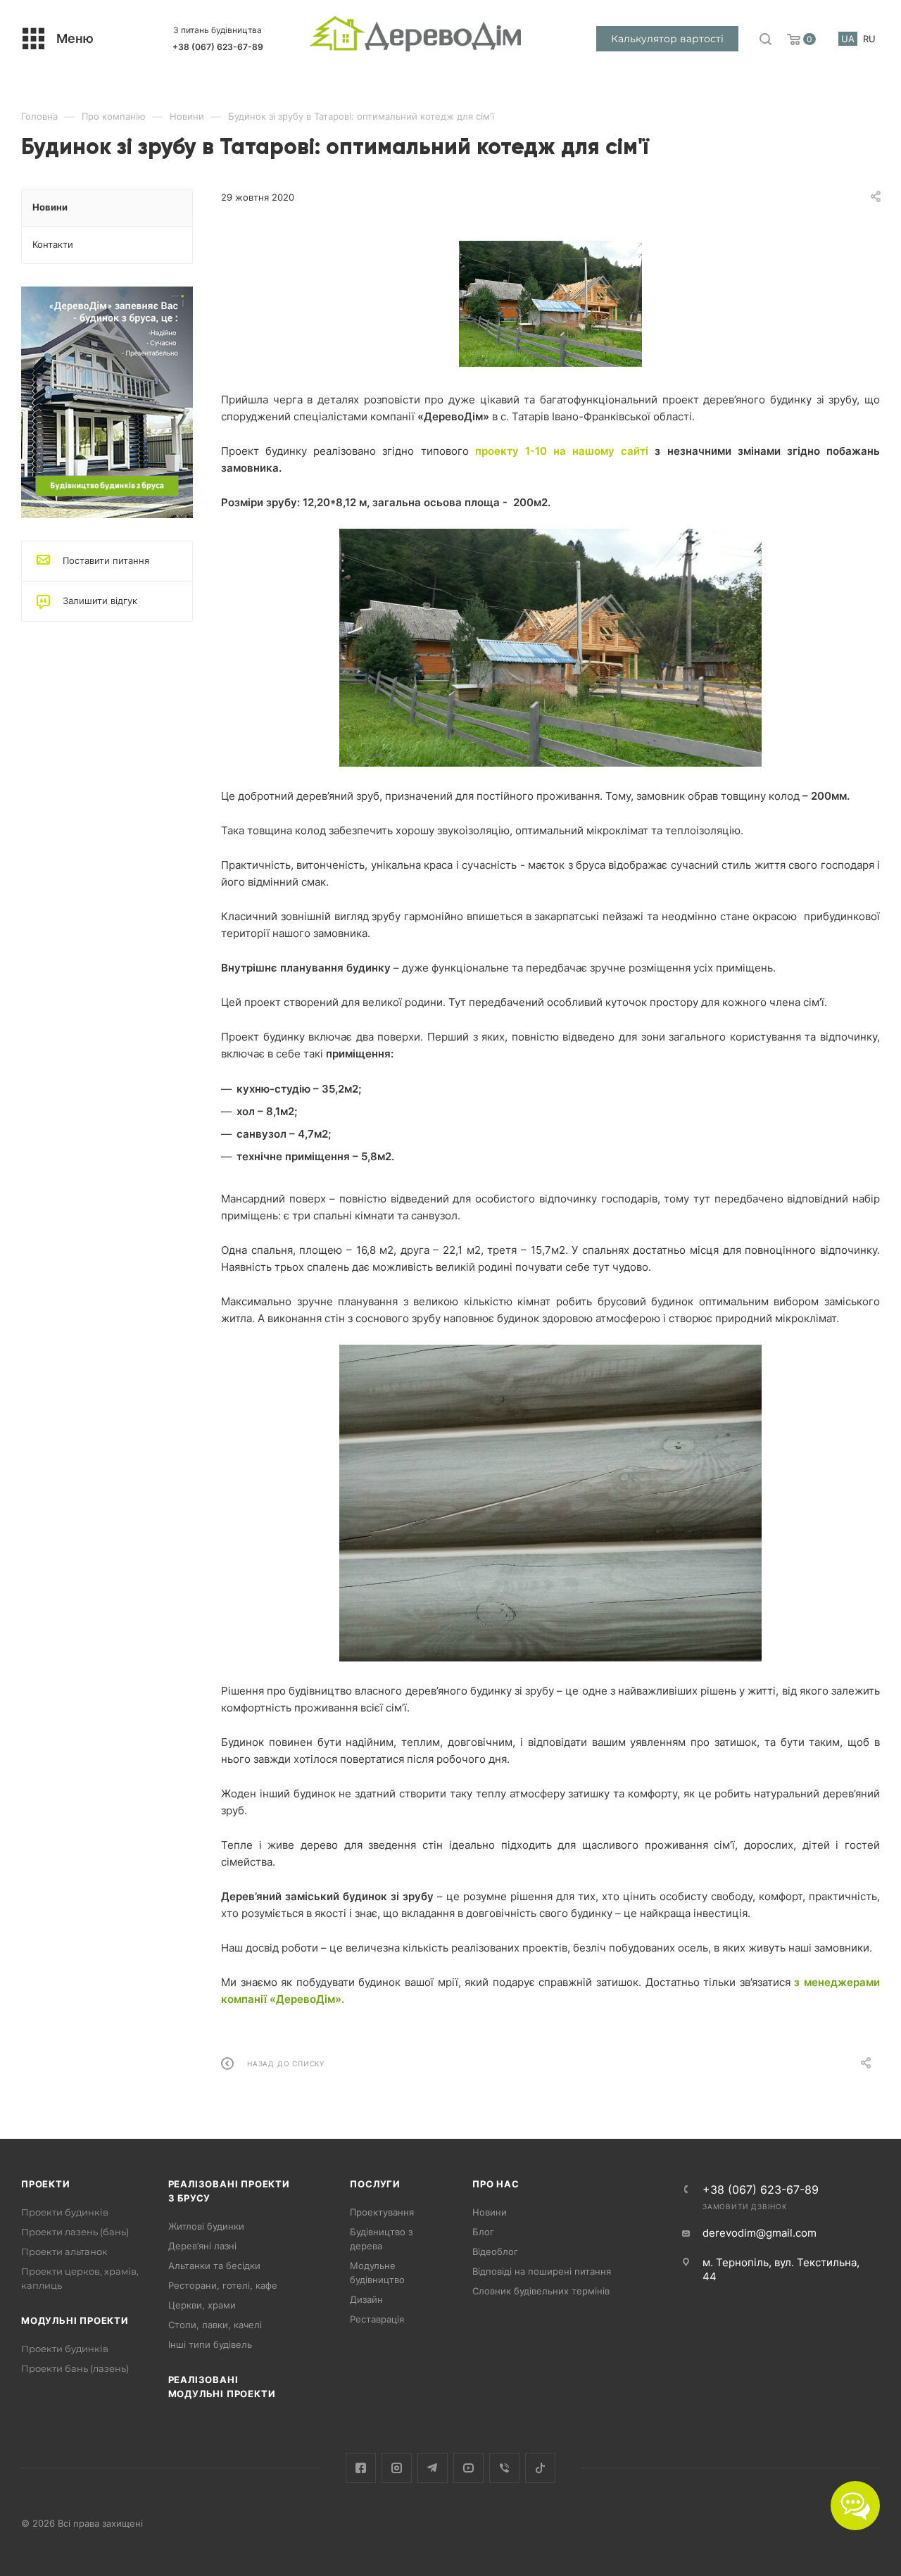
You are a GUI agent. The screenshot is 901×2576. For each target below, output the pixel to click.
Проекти (46, 2184)
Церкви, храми (202, 2305)
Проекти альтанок (64, 2251)
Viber (504, 2468)
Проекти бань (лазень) (75, 2368)
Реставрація (377, 2319)
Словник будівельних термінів (541, 2291)
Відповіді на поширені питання (542, 2271)
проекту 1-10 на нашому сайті (565, 451)
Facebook (361, 2468)
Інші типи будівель (210, 2344)
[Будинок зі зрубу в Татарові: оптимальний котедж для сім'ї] (550, 304)
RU (869, 39)
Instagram (397, 2468)
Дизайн (366, 2299)
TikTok (540, 2468)
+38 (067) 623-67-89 (218, 47)
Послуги (375, 2184)
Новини (490, 2212)
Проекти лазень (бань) (75, 2232)
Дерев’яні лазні (202, 2246)
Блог (483, 2232)
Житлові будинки (206, 2226)
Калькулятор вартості (667, 39)
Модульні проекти (75, 2320)
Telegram (433, 2468)
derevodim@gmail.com (760, 2233)
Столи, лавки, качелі (215, 2325)
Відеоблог (495, 2251)
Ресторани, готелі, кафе (223, 2285)
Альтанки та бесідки (214, 2266)
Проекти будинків (65, 2212)
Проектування (382, 2212)
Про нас (496, 2184)
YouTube (468, 2468)
